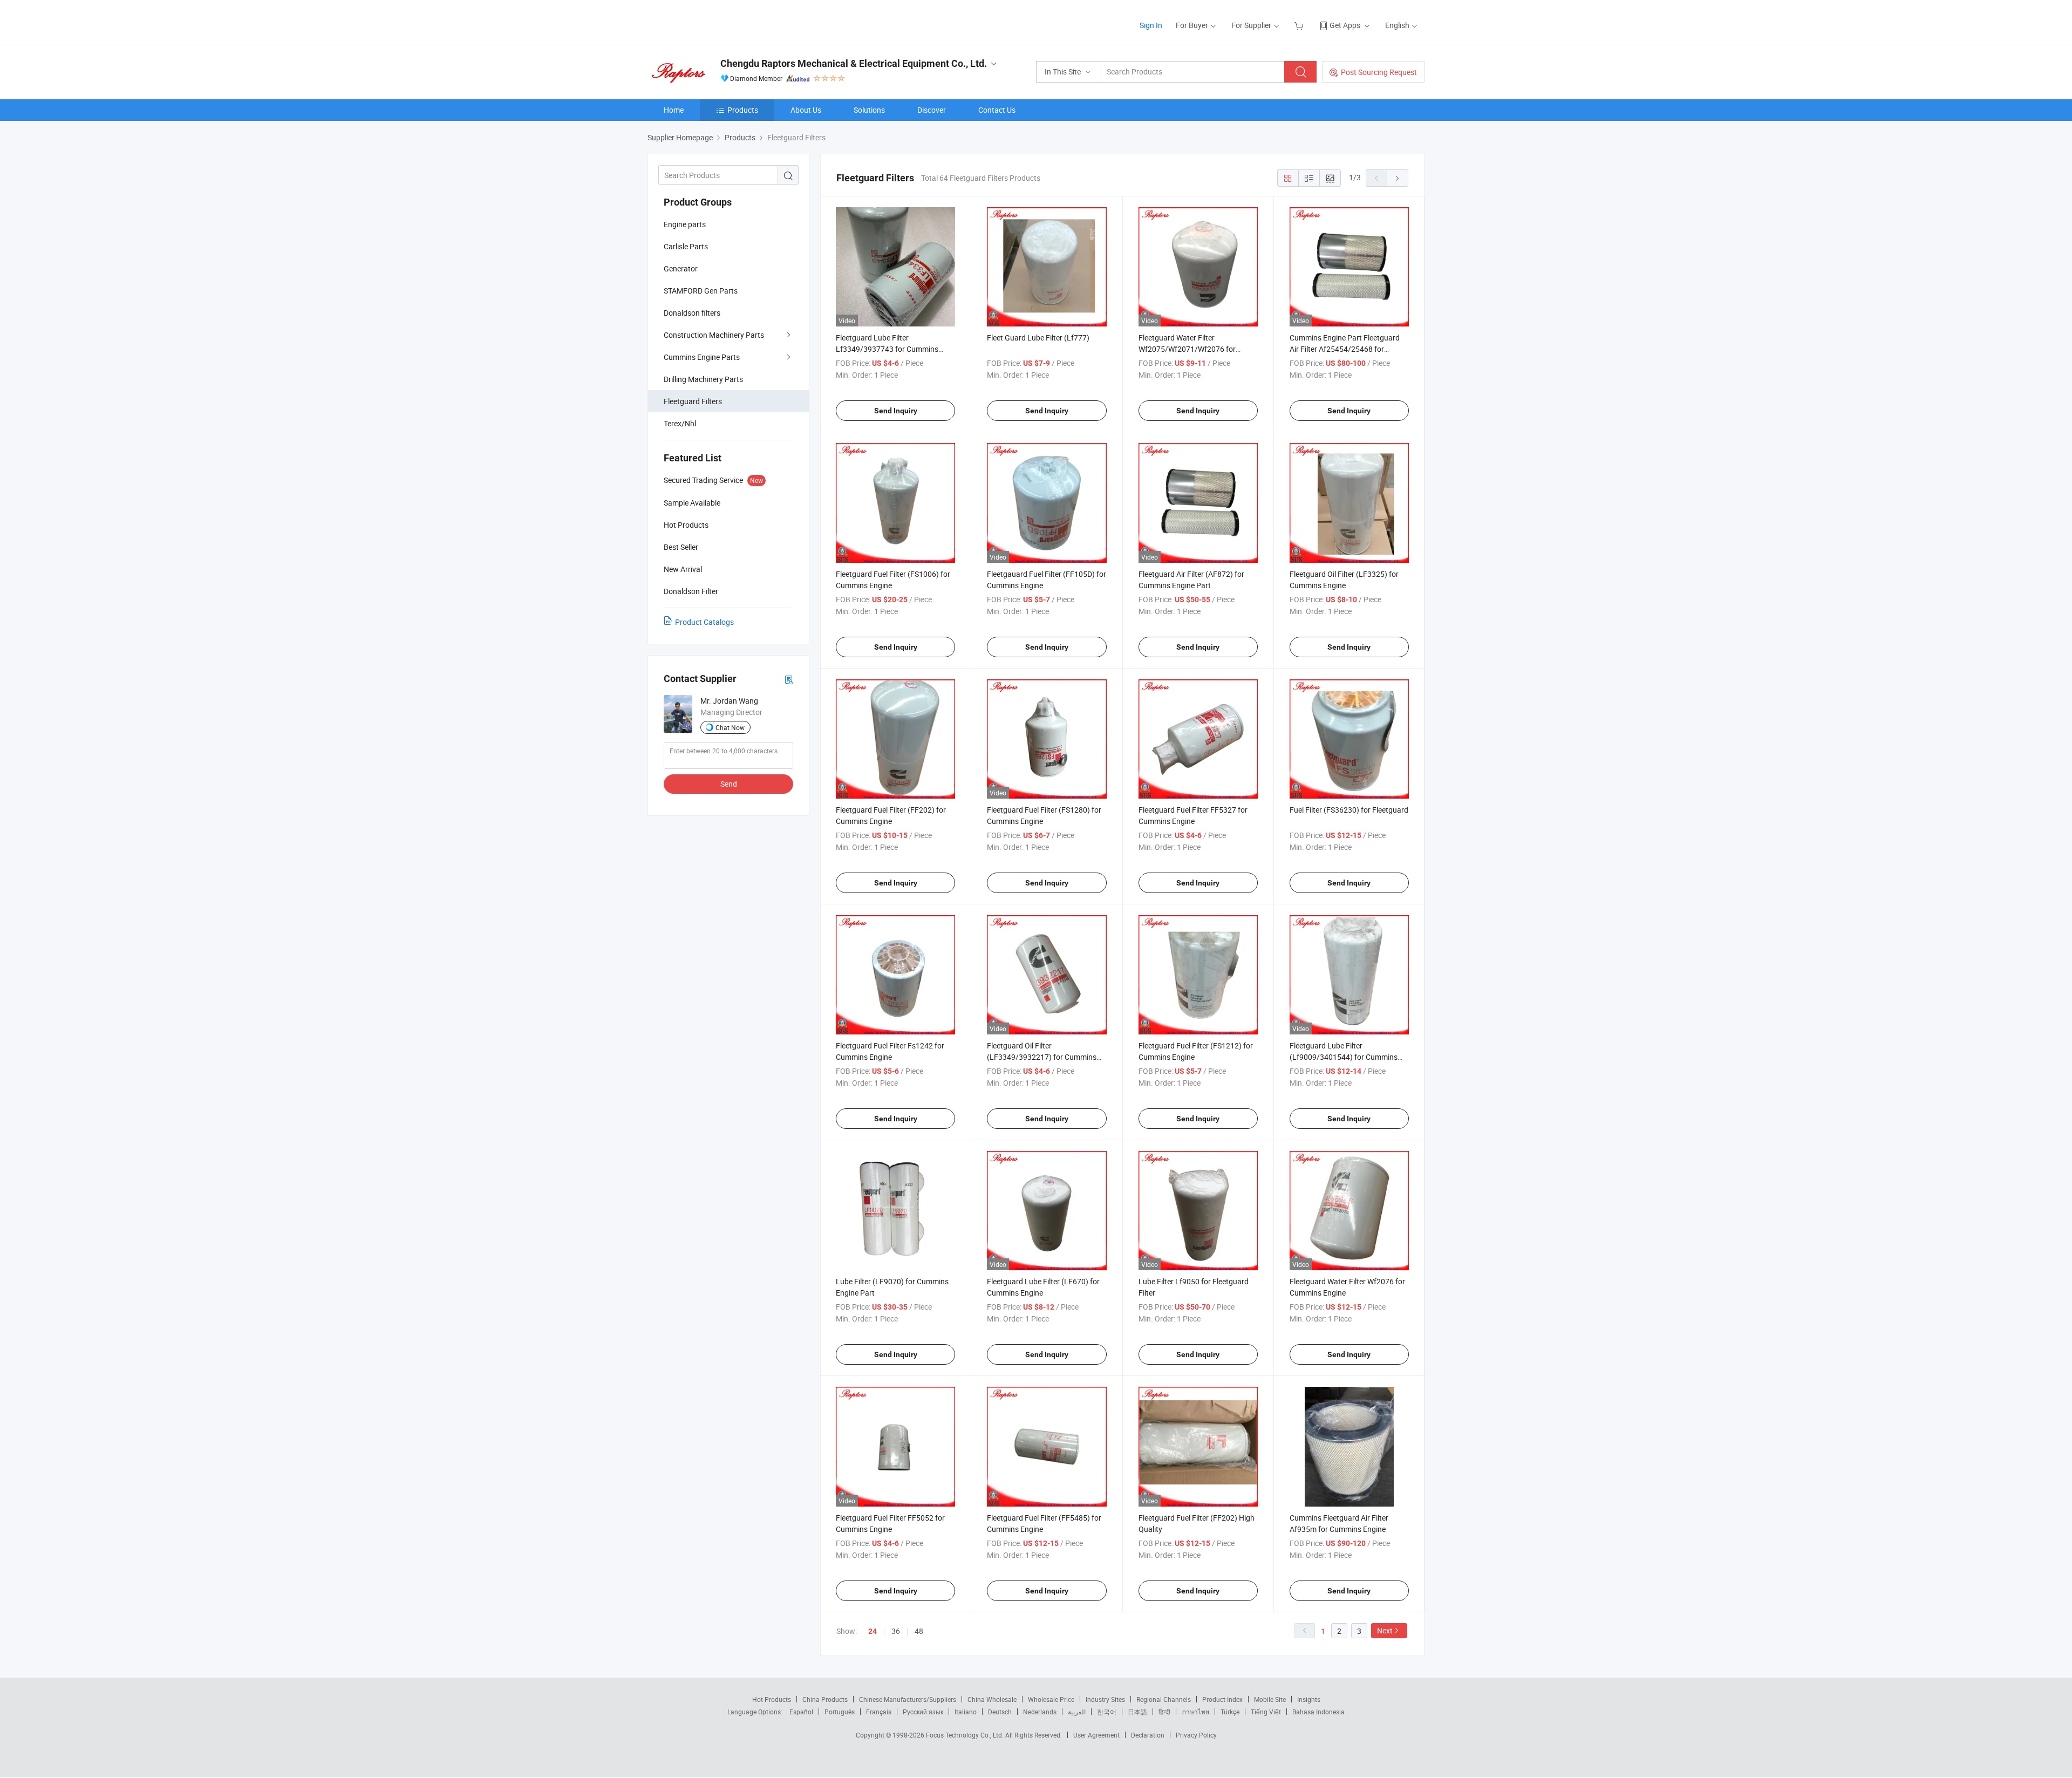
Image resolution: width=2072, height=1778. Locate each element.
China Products (825, 1699)
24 (873, 1631)
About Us (806, 110)
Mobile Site (1270, 1699)
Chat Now (730, 727)
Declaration (1148, 1735)
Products (743, 110)
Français (879, 1712)
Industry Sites (1105, 1699)
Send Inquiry (896, 411)
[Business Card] (789, 679)
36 (896, 1631)
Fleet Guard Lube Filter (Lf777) (1038, 338)
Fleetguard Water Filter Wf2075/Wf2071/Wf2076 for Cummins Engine (1187, 349)
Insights (1309, 1699)
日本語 (1137, 1712)
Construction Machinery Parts (714, 335)
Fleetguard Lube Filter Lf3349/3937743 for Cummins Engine (887, 349)
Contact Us (997, 110)
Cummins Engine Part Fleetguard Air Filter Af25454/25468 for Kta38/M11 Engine (1345, 349)
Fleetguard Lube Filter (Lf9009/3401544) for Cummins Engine (1344, 1057)
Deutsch (1000, 1712)
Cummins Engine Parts (702, 357)
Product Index (1222, 1699)
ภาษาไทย (1195, 1712)
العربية (1077, 1712)
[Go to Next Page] (1398, 178)
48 (919, 1631)
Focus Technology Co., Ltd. (966, 1735)
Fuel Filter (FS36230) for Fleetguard (1349, 810)
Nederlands (1040, 1712)
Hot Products (772, 1699)
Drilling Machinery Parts (703, 379)
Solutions (869, 110)
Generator (681, 268)
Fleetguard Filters (693, 401)
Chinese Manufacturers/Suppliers (908, 1699)
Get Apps (1345, 25)
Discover (932, 110)
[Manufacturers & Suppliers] (717, 21)
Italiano (966, 1712)
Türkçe (1230, 1712)
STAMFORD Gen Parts (701, 291)
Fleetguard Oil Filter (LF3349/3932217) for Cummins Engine (1042, 1057)
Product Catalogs (704, 622)
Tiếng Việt (1266, 1712)
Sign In (1151, 25)
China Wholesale (992, 1699)
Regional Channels (1164, 1699)
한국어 (1107, 1712)
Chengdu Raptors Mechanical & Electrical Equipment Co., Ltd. (854, 63)
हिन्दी (1164, 1712)
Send (729, 784)
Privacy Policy (1196, 1735)
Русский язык (923, 1712)
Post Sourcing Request (1379, 72)
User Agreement (1096, 1735)
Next (1385, 1630)
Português (840, 1712)
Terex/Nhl (680, 423)
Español (801, 1712)
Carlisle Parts (686, 246)
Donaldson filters (692, 313)
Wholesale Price (1051, 1699)
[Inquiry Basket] (1300, 25)
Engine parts (685, 224)
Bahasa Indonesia (1318, 1712)
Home (674, 110)
